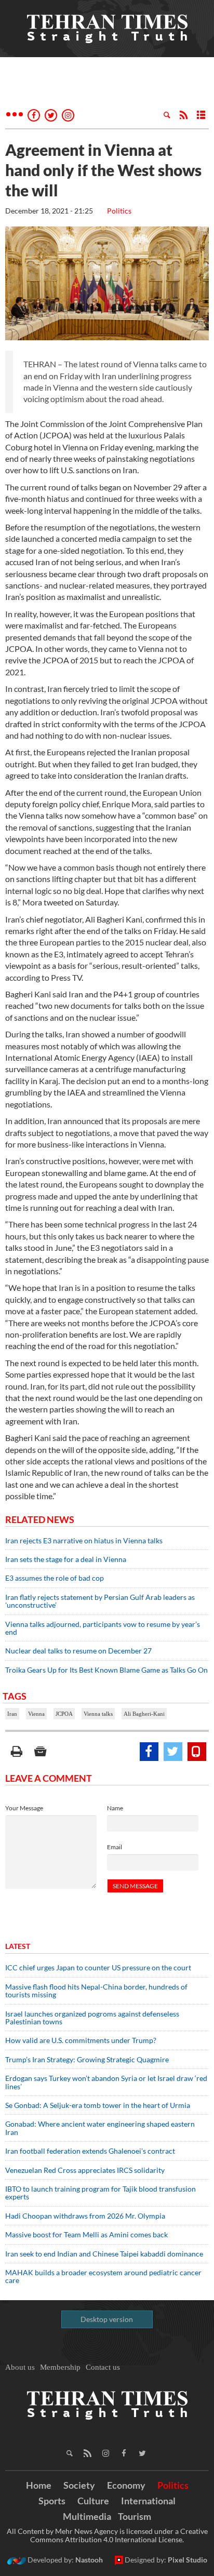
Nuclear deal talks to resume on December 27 (78, 1651)
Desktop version (107, 2319)
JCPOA (64, 1714)
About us (20, 2367)
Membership (60, 2367)
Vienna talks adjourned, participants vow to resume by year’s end (103, 1628)
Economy (126, 2485)
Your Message (24, 1808)
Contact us (103, 2367)
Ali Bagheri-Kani (144, 1714)
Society (79, 2485)
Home (39, 2485)
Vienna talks (98, 1714)
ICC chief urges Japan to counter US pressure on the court (98, 1967)
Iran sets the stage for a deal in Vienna (66, 1559)
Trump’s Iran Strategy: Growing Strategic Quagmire (87, 2059)
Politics (119, 211)
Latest (18, 1946)
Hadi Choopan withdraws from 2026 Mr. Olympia (85, 2216)
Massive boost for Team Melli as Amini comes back (86, 2234)
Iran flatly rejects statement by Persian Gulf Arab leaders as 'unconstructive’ (100, 1601)
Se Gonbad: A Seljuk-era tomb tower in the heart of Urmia (98, 2105)
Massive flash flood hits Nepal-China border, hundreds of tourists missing (96, 1991)
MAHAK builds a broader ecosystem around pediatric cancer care (103, 2276)
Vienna (36, 1714)
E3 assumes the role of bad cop (55, 1578)
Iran (12, 1714)
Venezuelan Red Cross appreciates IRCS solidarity (85, 2170)
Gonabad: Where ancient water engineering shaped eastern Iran (100, 2128)
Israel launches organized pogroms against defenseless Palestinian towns (92, 2018)
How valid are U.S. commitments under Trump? (81, 2040)
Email (115, 1847)
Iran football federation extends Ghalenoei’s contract (90, 2151)
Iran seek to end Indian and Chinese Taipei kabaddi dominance (104, 2254)
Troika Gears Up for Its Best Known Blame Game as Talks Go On (106, 1670)
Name (115, 1808)
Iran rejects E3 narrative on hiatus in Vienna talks (84, 1540)
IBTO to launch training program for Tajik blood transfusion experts (101, 2193)
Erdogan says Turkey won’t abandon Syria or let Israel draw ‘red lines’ (106, 2082)
